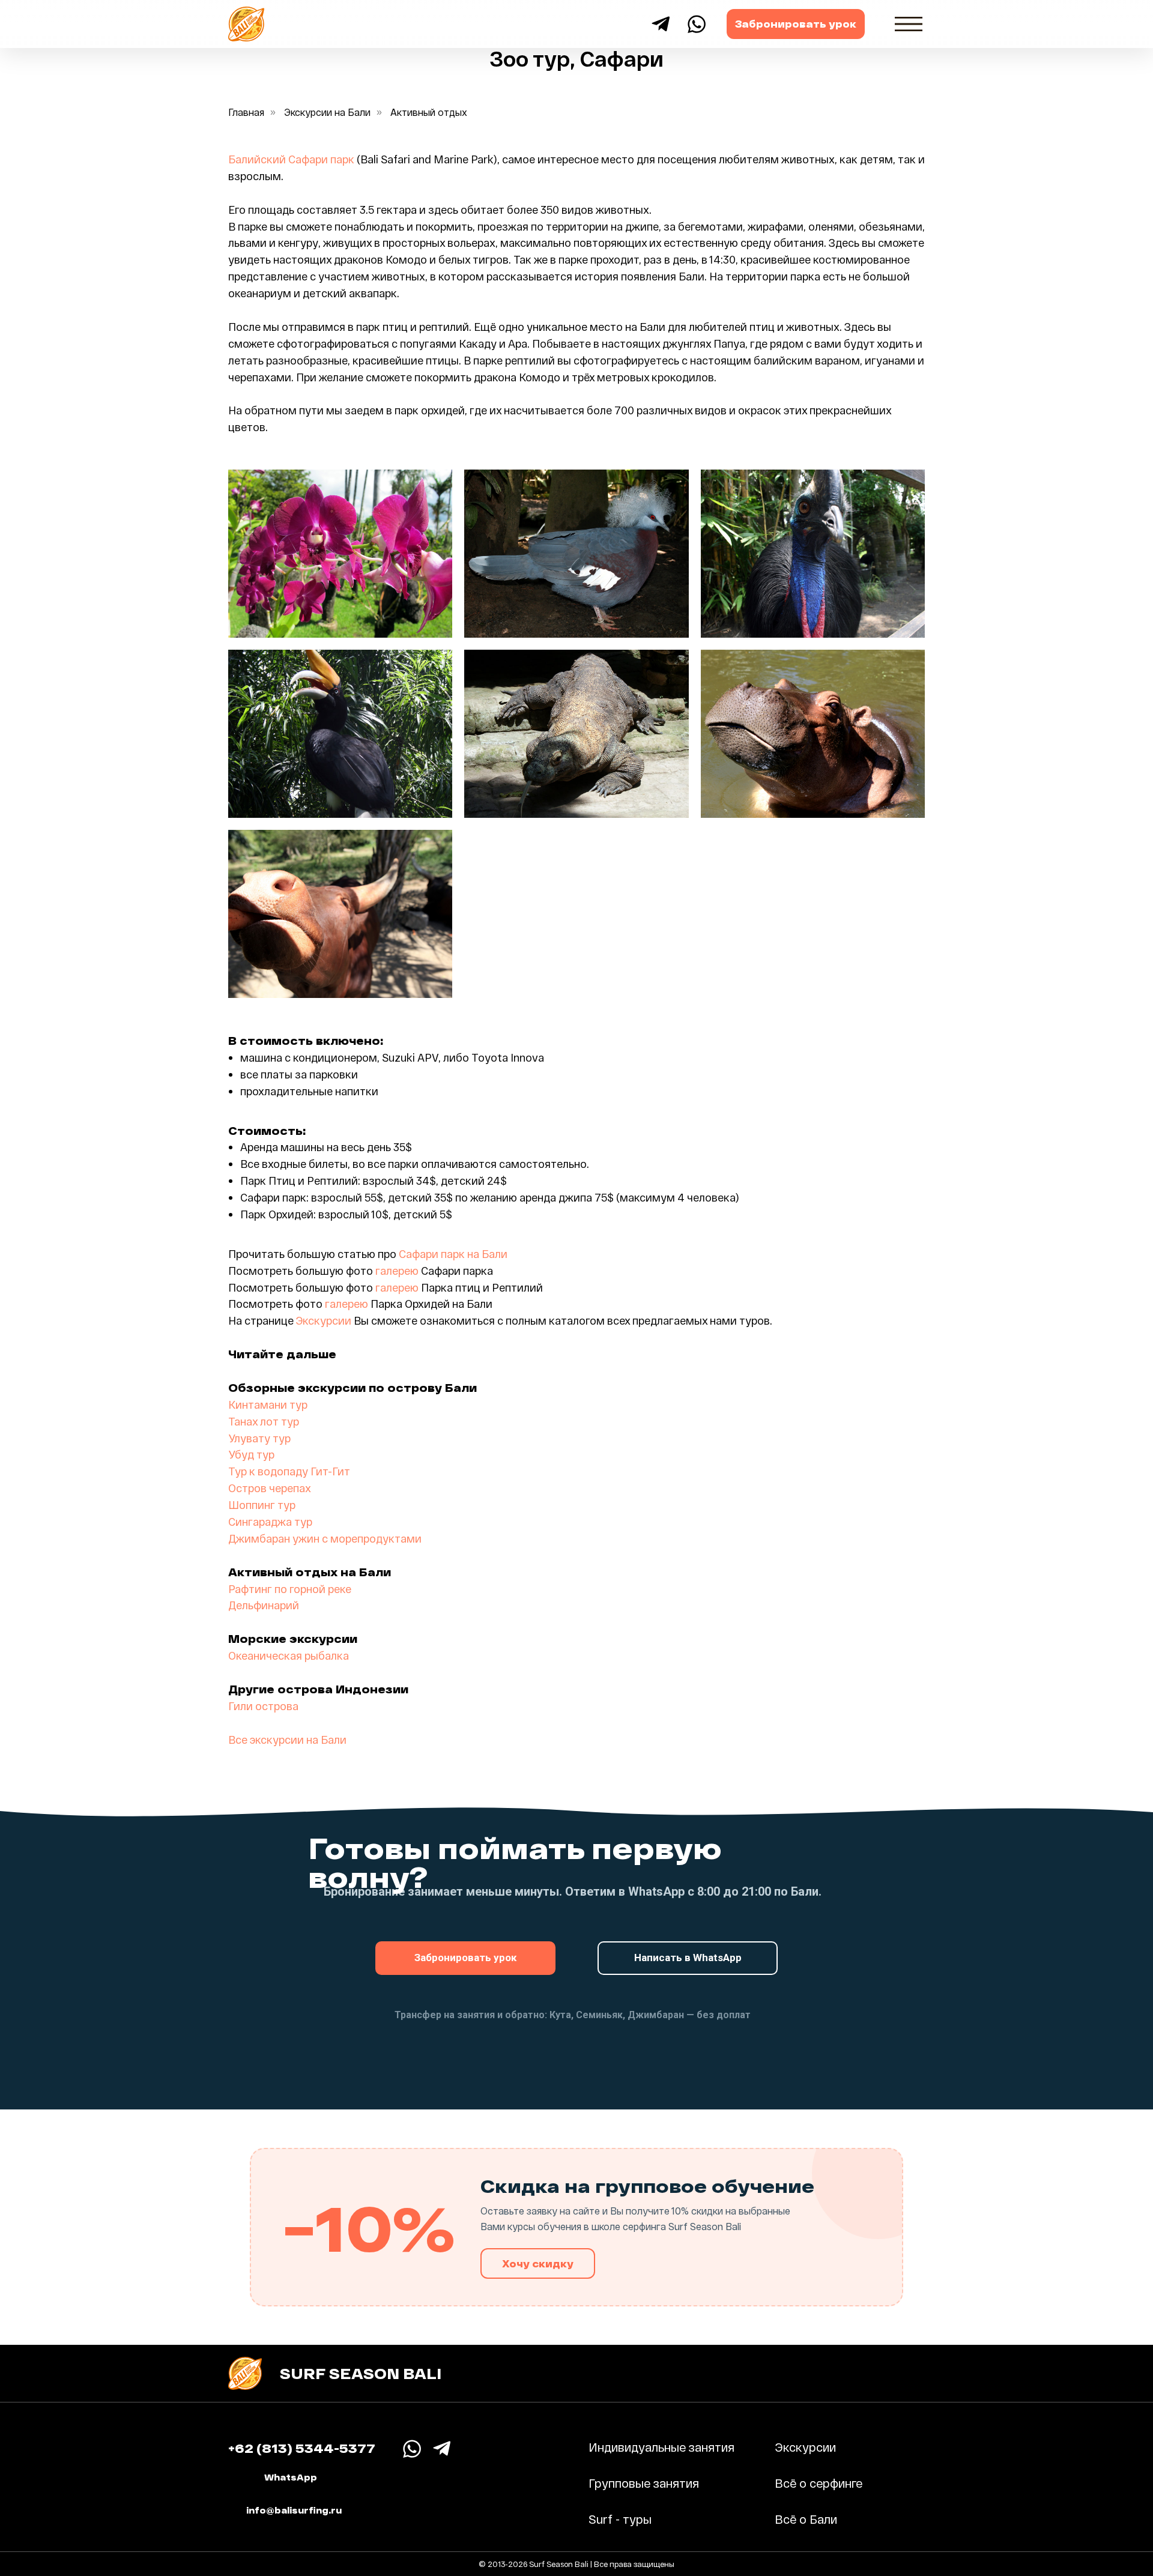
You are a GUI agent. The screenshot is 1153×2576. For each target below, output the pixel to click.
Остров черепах (270, 1488)
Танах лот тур (264, 1421)
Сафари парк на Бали (453, 1254)
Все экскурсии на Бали (287, 1740)
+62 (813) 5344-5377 (302, 2448)
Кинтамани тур (268, 1404)
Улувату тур (259, 1438)
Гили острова (263, 1706)
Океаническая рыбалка (289, 1655)
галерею (397, 1271)
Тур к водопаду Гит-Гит (289, 1471)
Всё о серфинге (819, 2483)
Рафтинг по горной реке (290, 1589)
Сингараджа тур (270, 1522)
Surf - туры (620, 2519)
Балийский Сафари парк (291, 159)
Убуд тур (251, 1454)
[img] (909, 24)
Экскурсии (322, 1320)
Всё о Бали (806, 2519)
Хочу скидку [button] (538, 2263)
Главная (246, 112)
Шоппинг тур (262, 1505)
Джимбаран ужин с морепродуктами (325, 1538)
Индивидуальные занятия (661, 2447)
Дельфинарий (264, 1605)
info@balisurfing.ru (294, 2510)
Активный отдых (429, 112)
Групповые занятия (644, 2483)
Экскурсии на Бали (327, 112)
